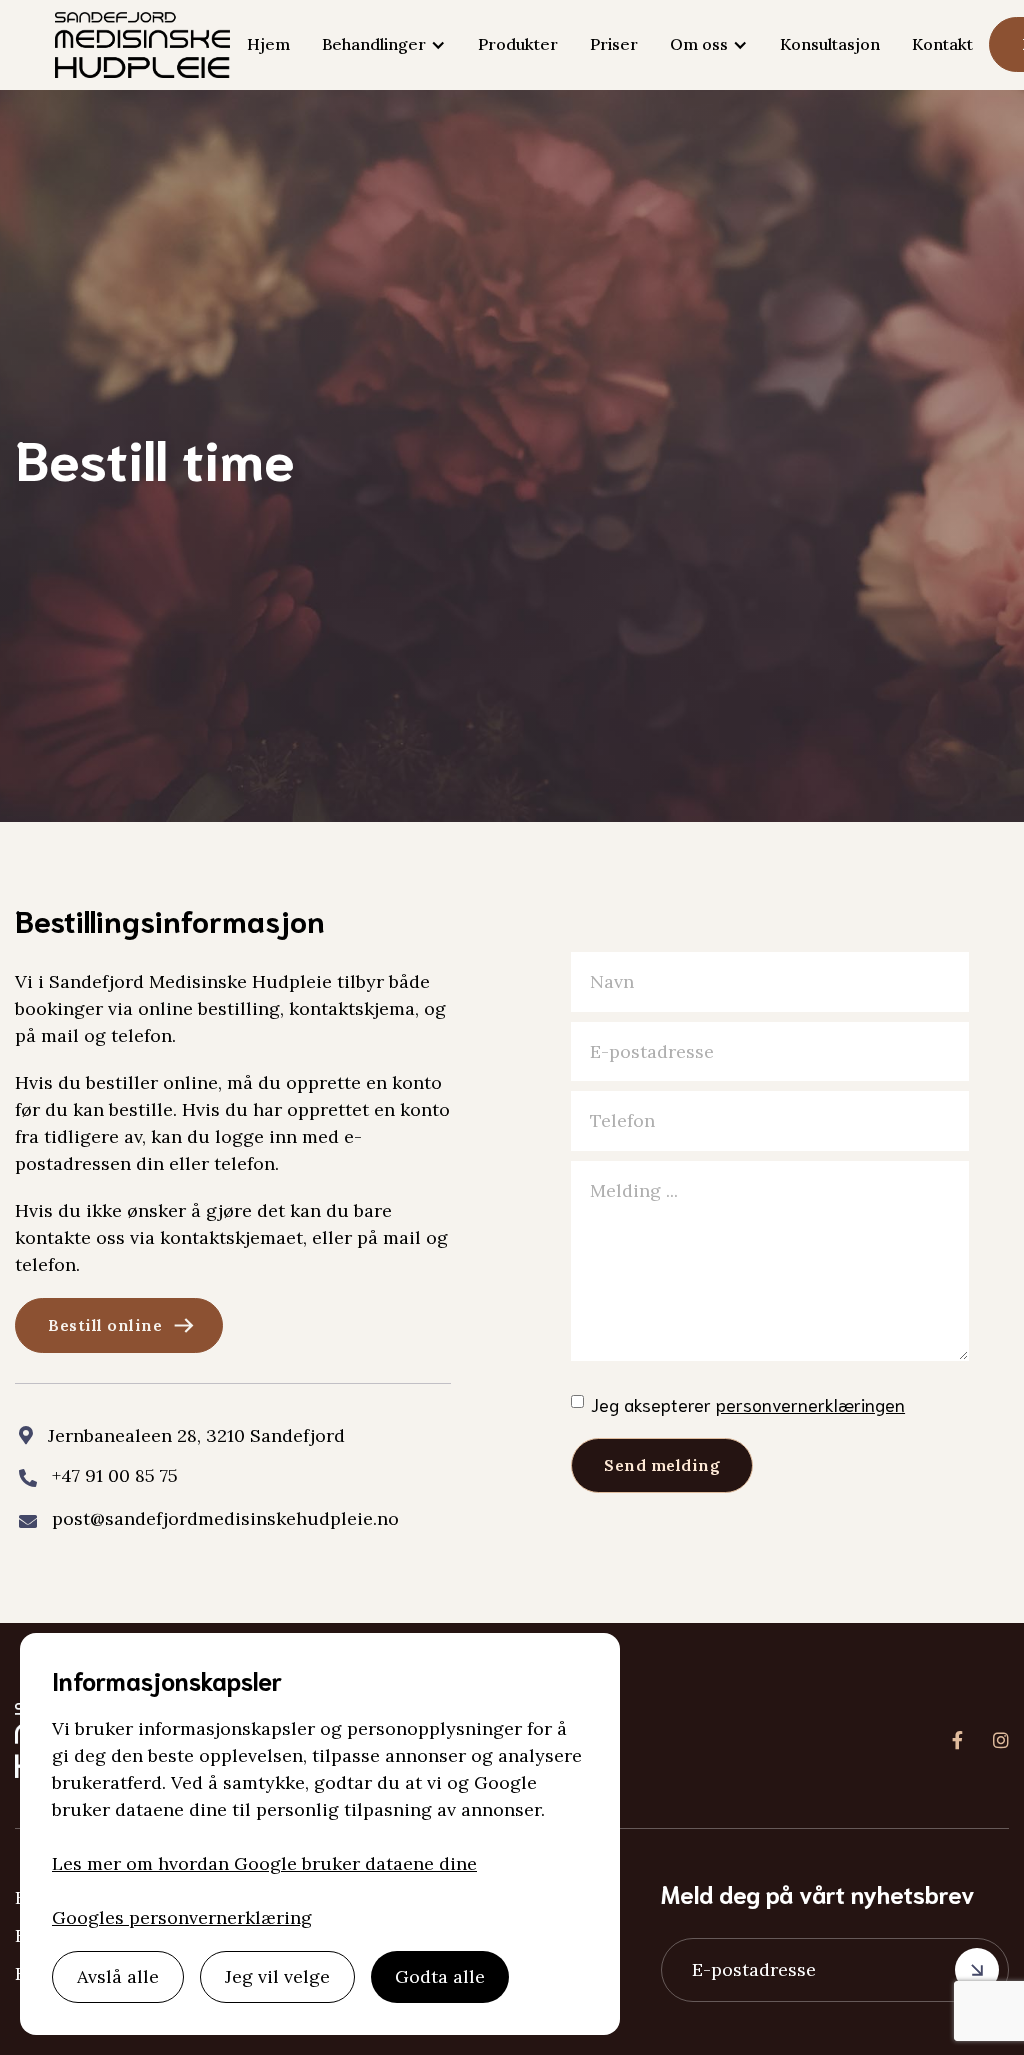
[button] (384, 44)
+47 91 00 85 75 (115, 1476)
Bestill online (105, 1325)
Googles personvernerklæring (182, 1917)
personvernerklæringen (810, 1404)
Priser (614, 44)
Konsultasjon (830, 44)
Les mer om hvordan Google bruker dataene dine (264, 1863)
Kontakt (942, 44)
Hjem (268, 44)
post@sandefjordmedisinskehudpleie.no (225, 1519)
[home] (142, 45)
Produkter (518, 44)
